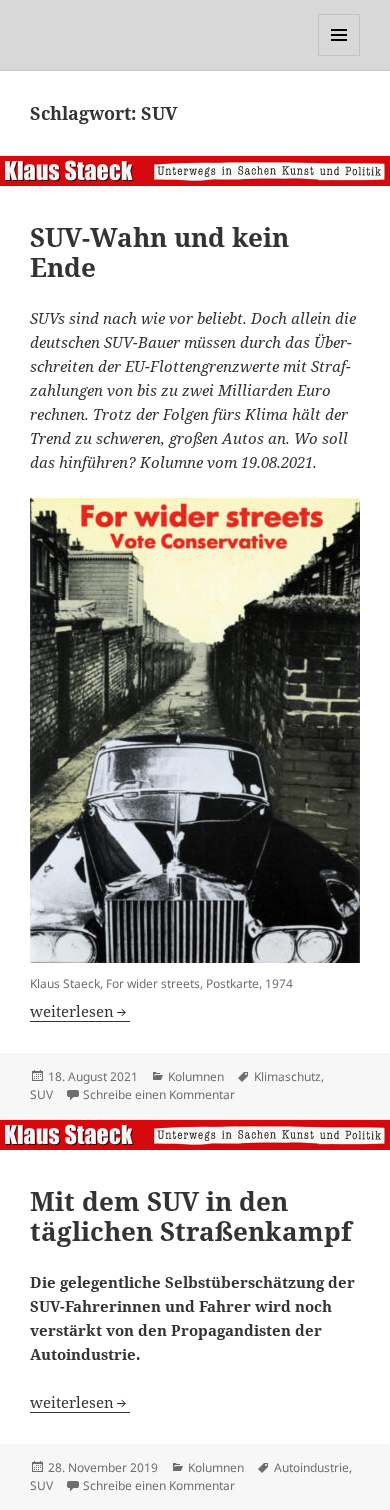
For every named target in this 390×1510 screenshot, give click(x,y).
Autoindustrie (311, 1467)
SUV (41, 1094)
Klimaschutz (287, 1076)
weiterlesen (80, 1011)
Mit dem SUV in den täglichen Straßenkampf (191, 1216)
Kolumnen (196, 1076)
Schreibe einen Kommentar (159, 1094)
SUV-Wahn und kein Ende (159, 252)
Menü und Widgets (339, 55)
